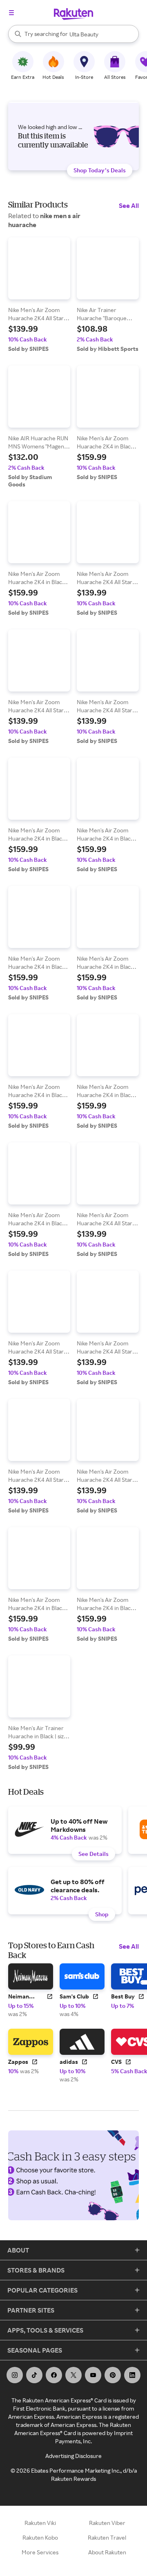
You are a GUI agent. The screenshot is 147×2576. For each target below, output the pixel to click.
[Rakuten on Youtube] (93, 2375)
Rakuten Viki (40, 2523)
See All (129, 205)
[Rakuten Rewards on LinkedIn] (132, 2375)
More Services (40, 2552)
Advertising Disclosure (73, 2456)
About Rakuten (107, 2552)
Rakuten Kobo (40, 2537)
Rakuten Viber (107, 2523)
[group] (39, 295)
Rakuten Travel (107, 2537)
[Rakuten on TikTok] (34, 2375)
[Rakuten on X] (73, 2375)
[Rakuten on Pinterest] (113, 2375)
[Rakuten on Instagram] (15, 2375)
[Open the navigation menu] (11, 13)
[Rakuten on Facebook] (54, 2375)
